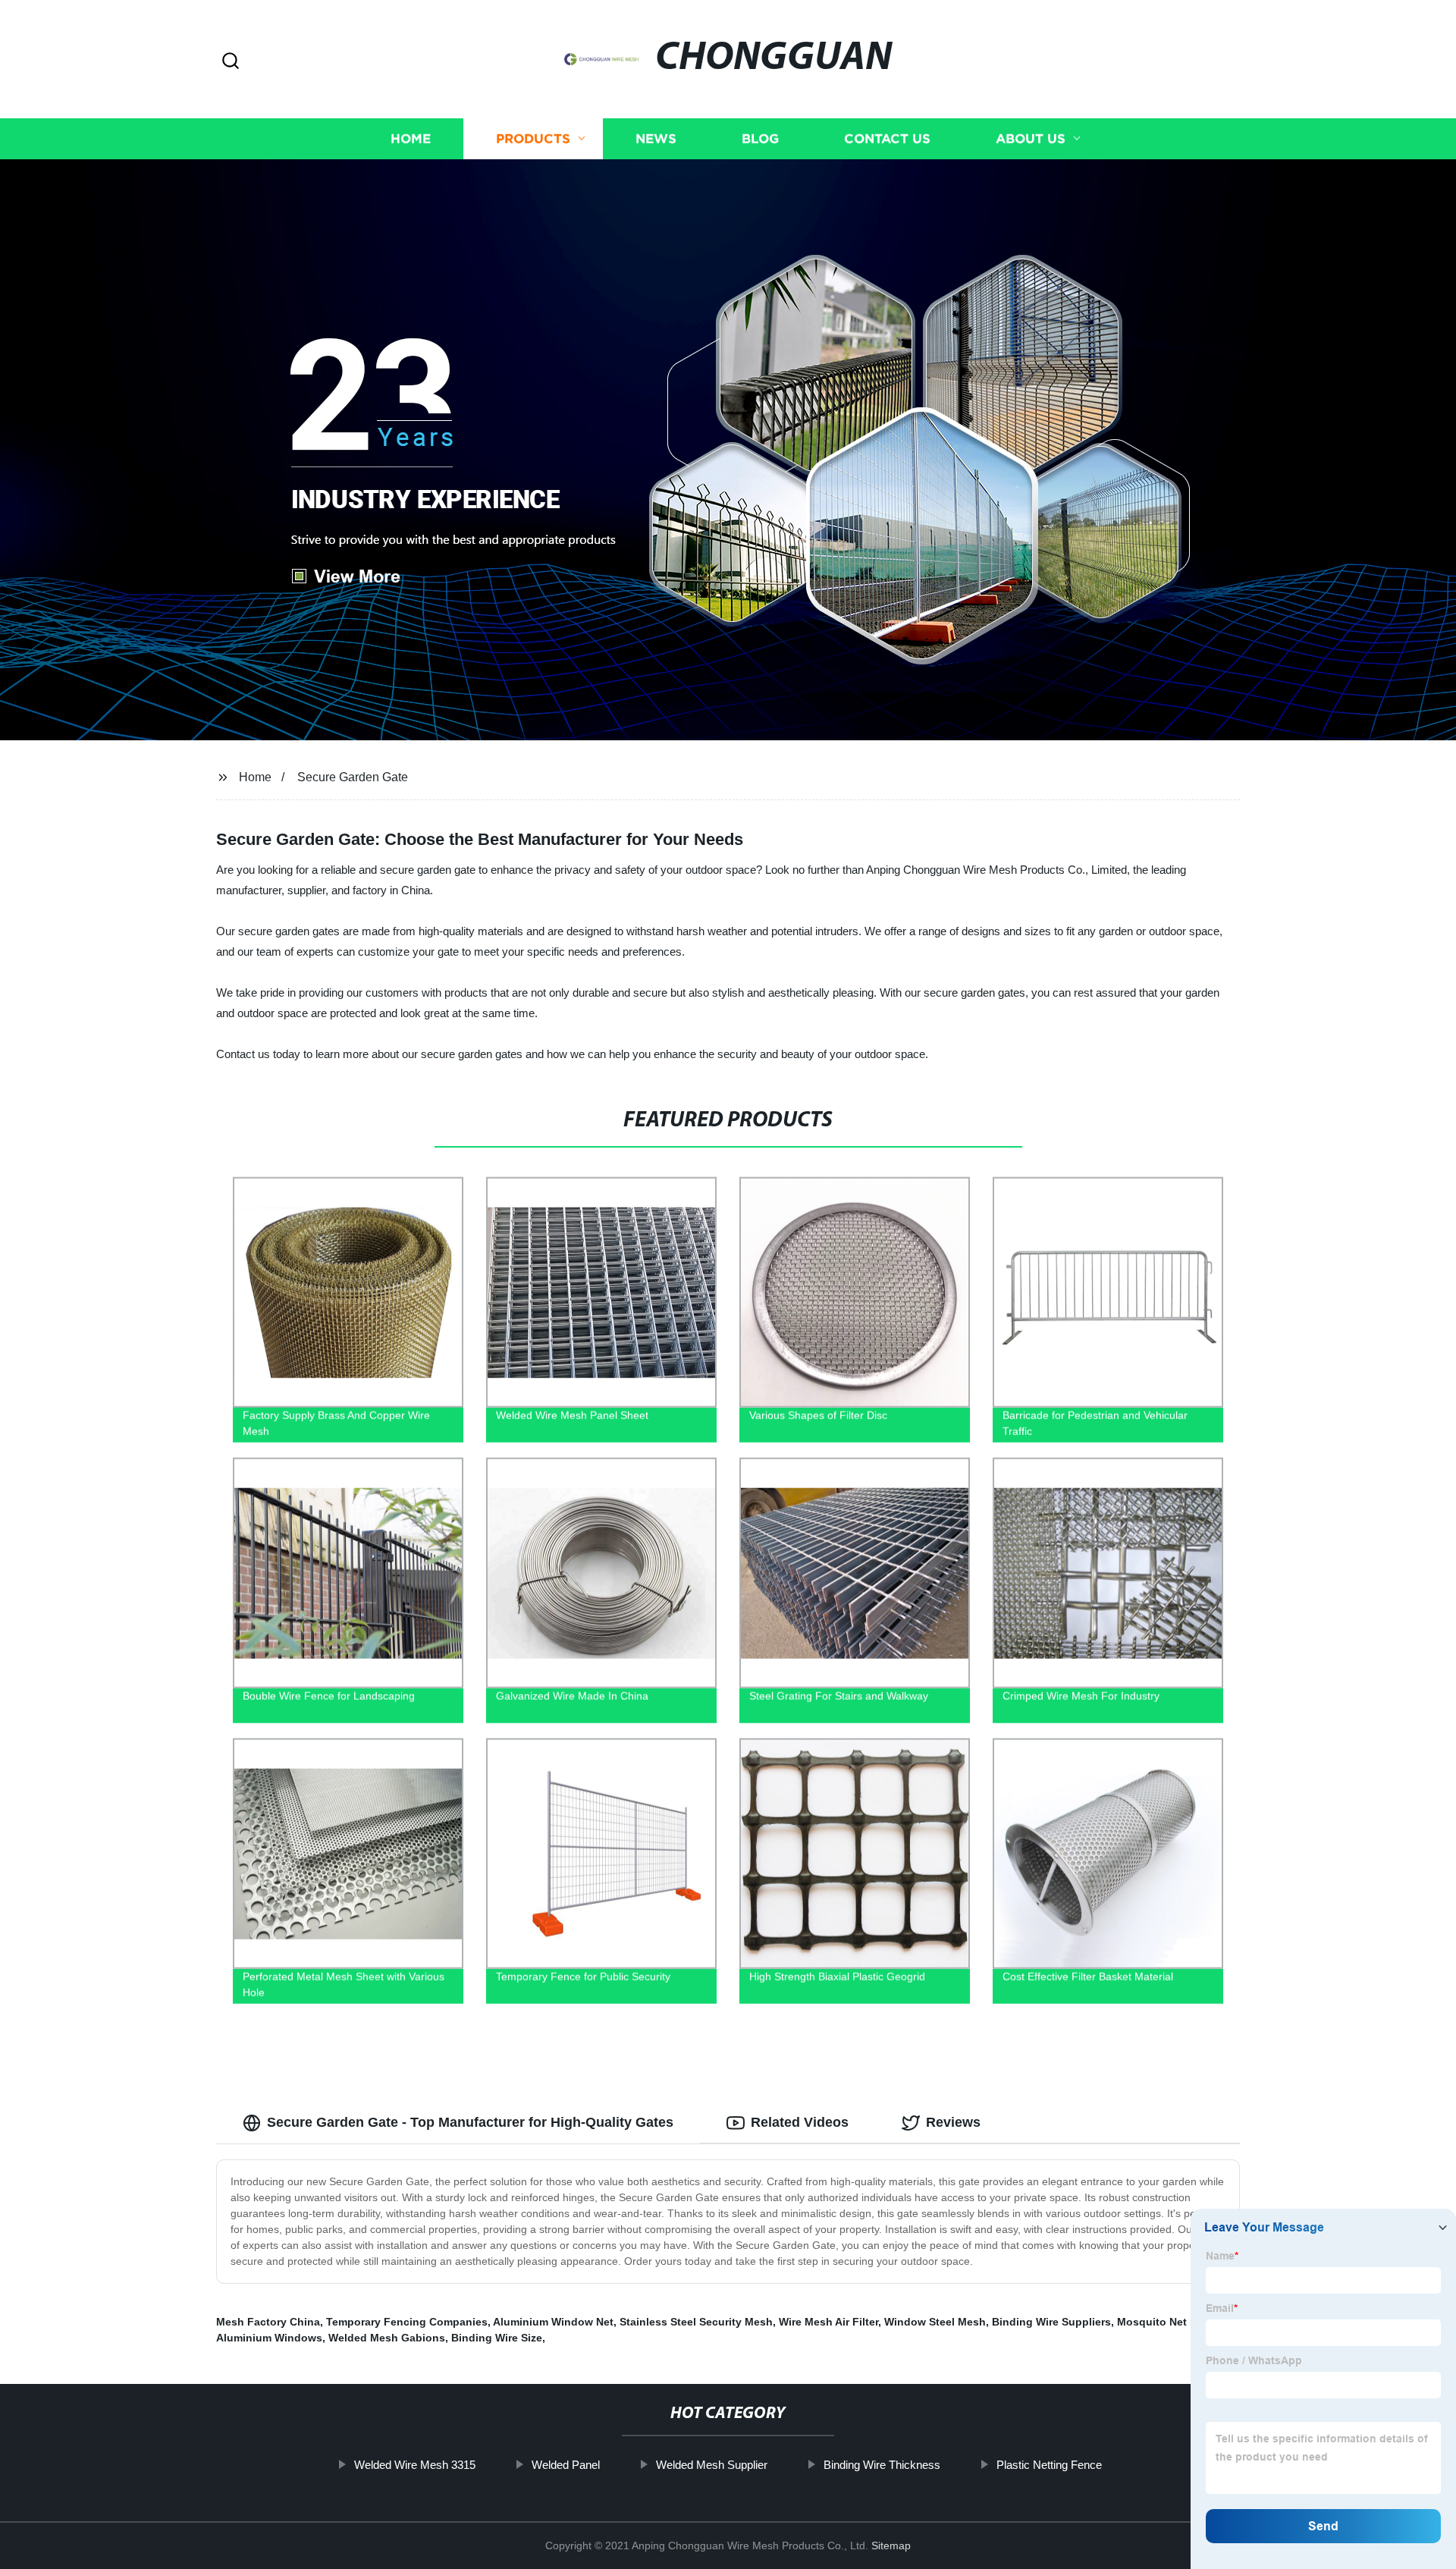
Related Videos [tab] (800, 2122)
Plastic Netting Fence (1049, 2465)
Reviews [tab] (953, 2122)
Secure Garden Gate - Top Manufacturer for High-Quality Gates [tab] (470, 2122)
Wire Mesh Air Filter (828, 2322)
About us (1031, 138)
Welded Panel (566, 2465)
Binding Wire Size (497, 2338)
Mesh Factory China (268, 2322)
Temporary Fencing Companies (407, 2322)
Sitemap (891, 2545)
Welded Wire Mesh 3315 (415, 2465)
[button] (231, 62)
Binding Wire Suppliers (1051, 2322)
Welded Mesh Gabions (387, 2338)
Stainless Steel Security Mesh (696, 2322)
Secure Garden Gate (353, 777)
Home (411, 138)
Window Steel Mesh (935, 2322)
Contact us (887, 138)
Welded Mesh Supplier (712, 2465)
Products (533, 138)
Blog (760, 138)
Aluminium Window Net (553, 2322)
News (656, 138)
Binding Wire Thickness (882, 2465)
